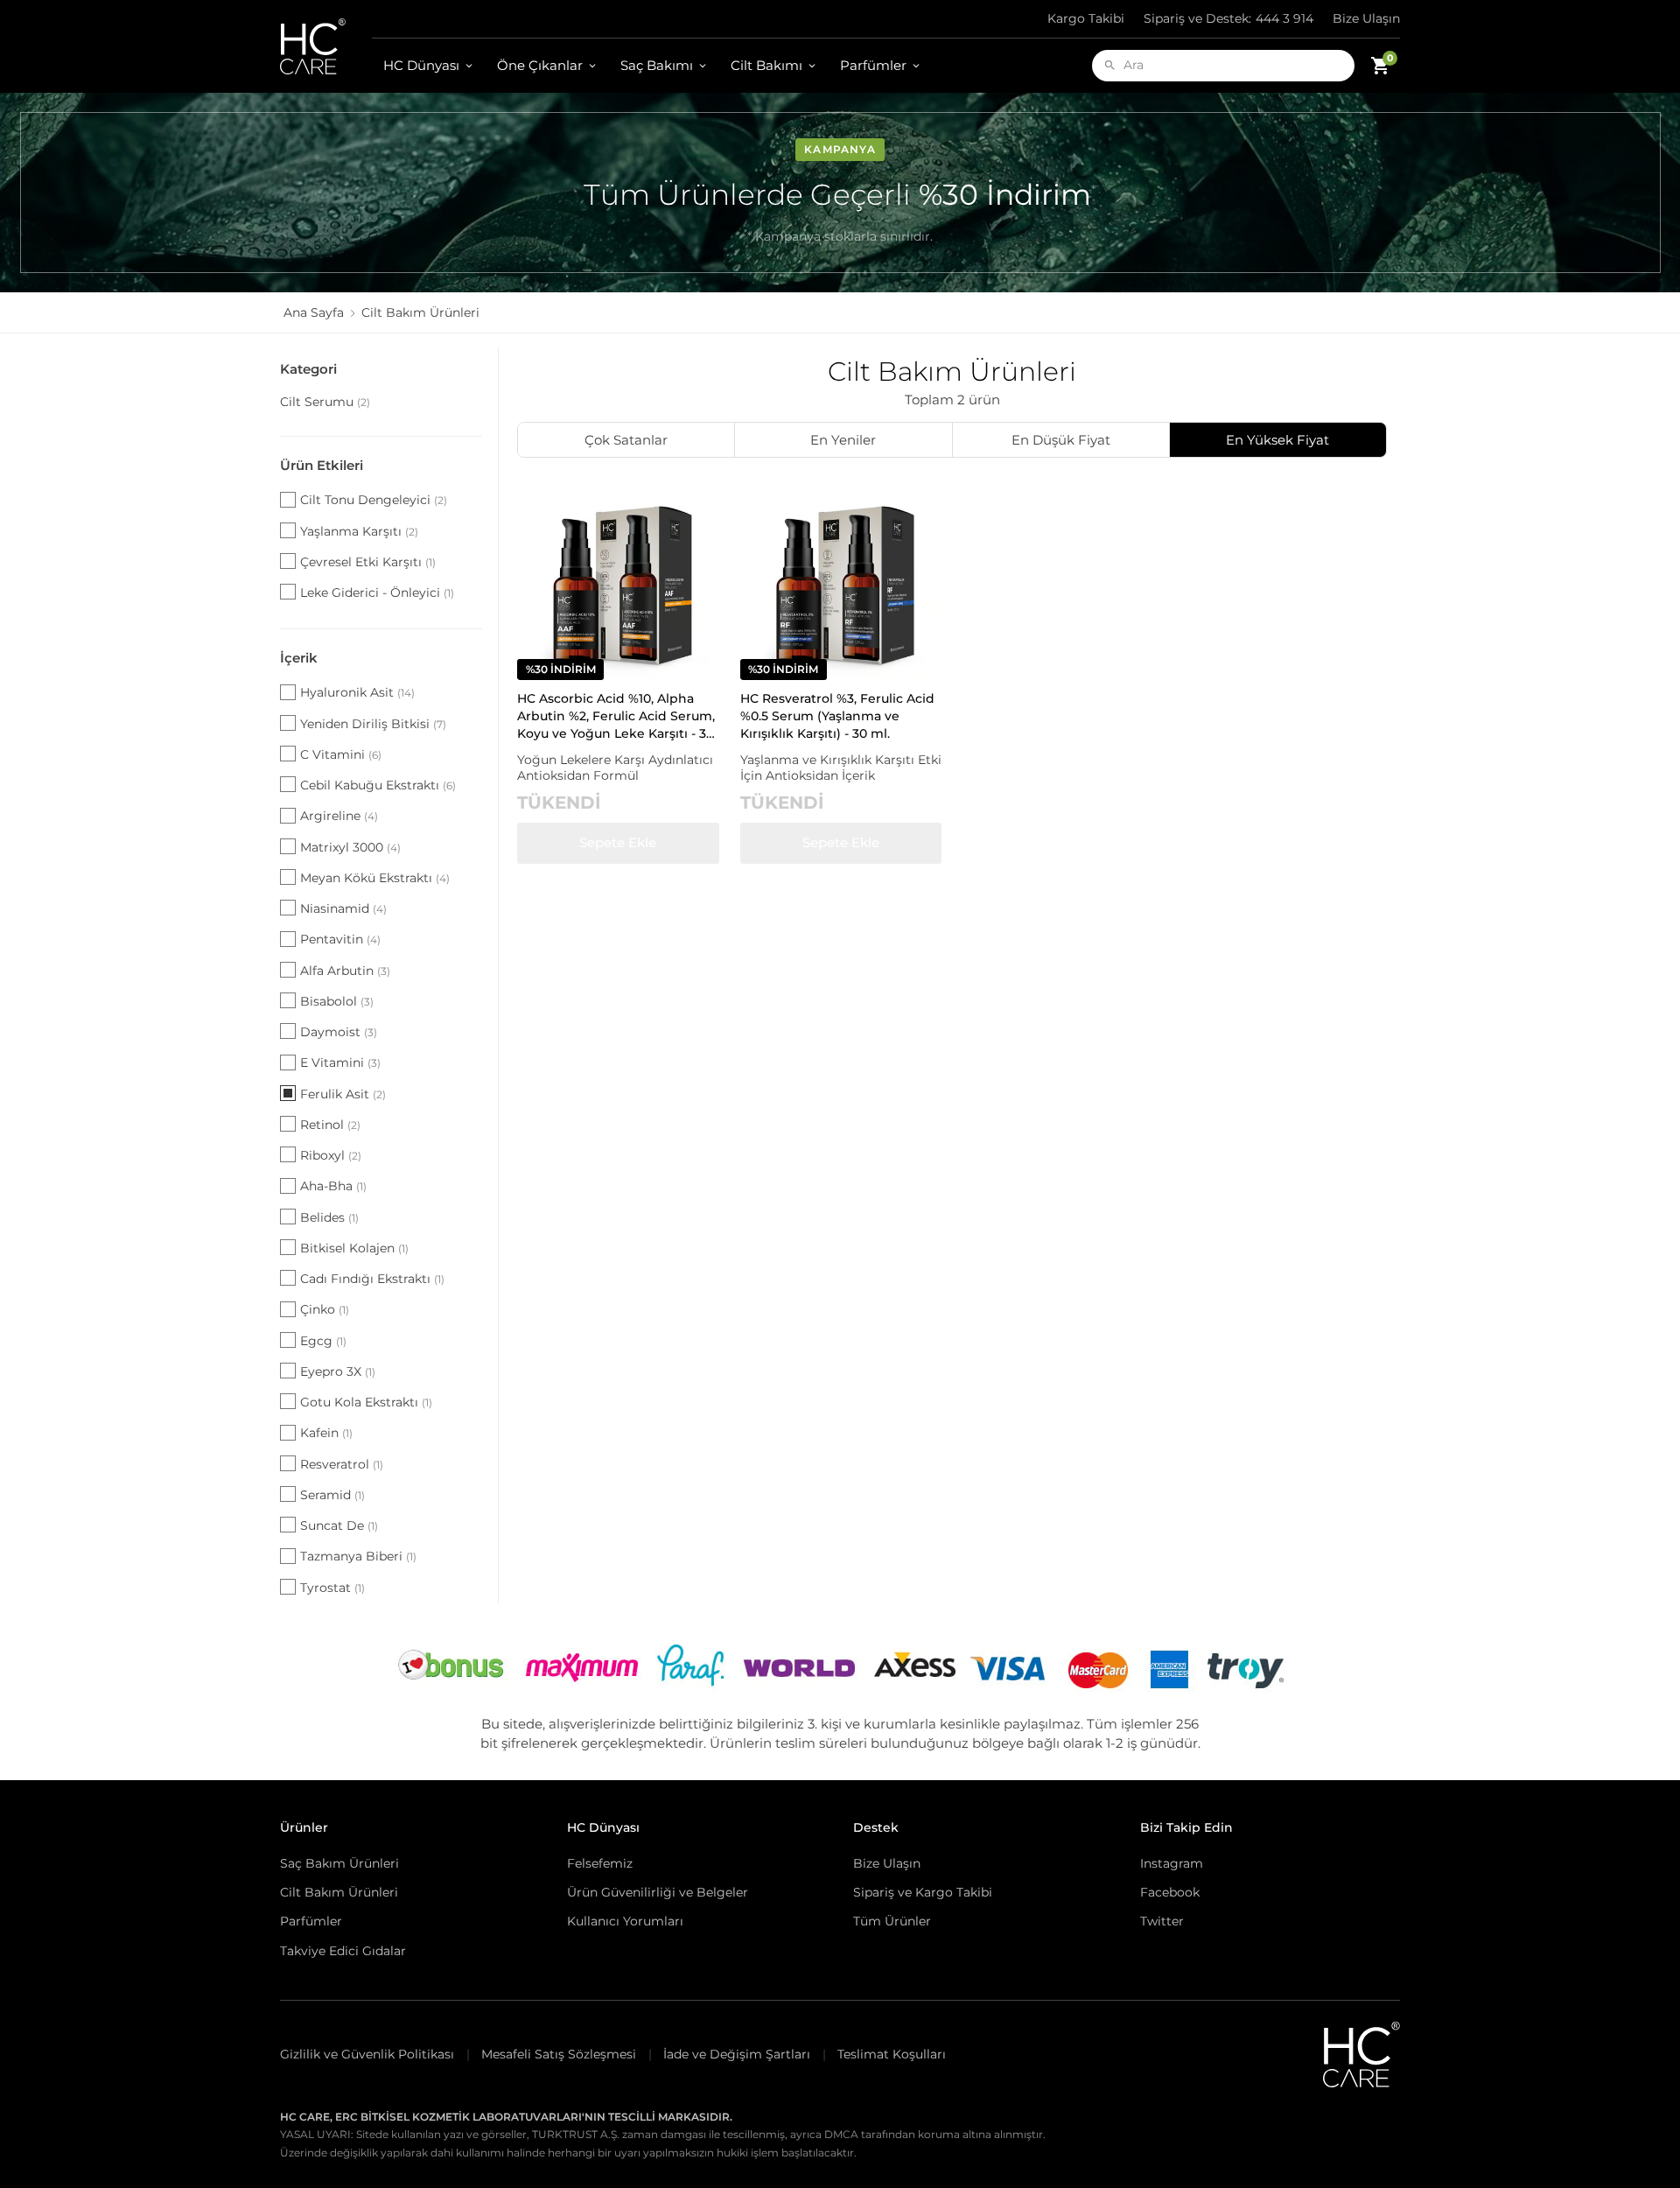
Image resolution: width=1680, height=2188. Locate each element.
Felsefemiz (600, 1863)
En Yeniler (843, 440)
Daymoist (339, 1032)
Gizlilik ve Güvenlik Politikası (367, 2054)
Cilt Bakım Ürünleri (339, 1892)
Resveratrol (342, 1464)
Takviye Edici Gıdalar (343, 1951)
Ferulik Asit (343, 1094)
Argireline (339, 816)
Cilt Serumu (325, 402)
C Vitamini (341, 754)
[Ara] (1110, 65)
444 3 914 (1228, 18)
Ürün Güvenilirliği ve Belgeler (658, 1892)
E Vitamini (340, 1062)
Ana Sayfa (314, 312)
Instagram (1172, 1863)
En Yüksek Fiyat (1277, 440)
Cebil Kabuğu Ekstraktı (378, 785)
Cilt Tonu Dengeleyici (374, 500)
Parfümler (873, 65)
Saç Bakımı (657, 65)
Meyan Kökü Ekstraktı (375, 878)
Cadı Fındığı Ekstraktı (372, 1279)
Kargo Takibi (1086, 18)
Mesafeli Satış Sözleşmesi (559, 2054)
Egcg (323, 1341)
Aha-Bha (333, 1186)
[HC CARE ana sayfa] (326, 46)
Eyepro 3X (338, 1371)
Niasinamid (343, 908)
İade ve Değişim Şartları (737, 2054)
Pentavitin (340, 939)
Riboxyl (331, 1155)
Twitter (1162, 1921)
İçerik (299, 658)
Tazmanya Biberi (358, 1556)
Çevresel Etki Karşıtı (368, 562)
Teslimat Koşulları (892, 2054)
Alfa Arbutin (345, 971)
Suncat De (339, 1525)
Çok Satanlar (626, 440)
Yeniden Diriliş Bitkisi (373, 724)
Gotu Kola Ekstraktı (366, 1402)
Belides (329, 1217)
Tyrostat (332, 1588)
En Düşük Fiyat (1061, 440)
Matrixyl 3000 (350, 847)
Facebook (1170, 1892)
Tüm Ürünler (892, 1921)
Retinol (330, 1125)
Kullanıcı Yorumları (625, 1921)
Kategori (308, 369)
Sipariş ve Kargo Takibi (923, 1892)
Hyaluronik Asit (357, 692)
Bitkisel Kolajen (354, 1248)
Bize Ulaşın (1366, 18)
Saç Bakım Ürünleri (339, 1863)
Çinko (325, 1309)
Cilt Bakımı (766, 65)
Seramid (332, 1495)
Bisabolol (337, 1001)
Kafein (326, 1433)
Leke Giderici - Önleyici (377, 593)
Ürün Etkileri (322, 465)
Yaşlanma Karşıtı (359, 531)
